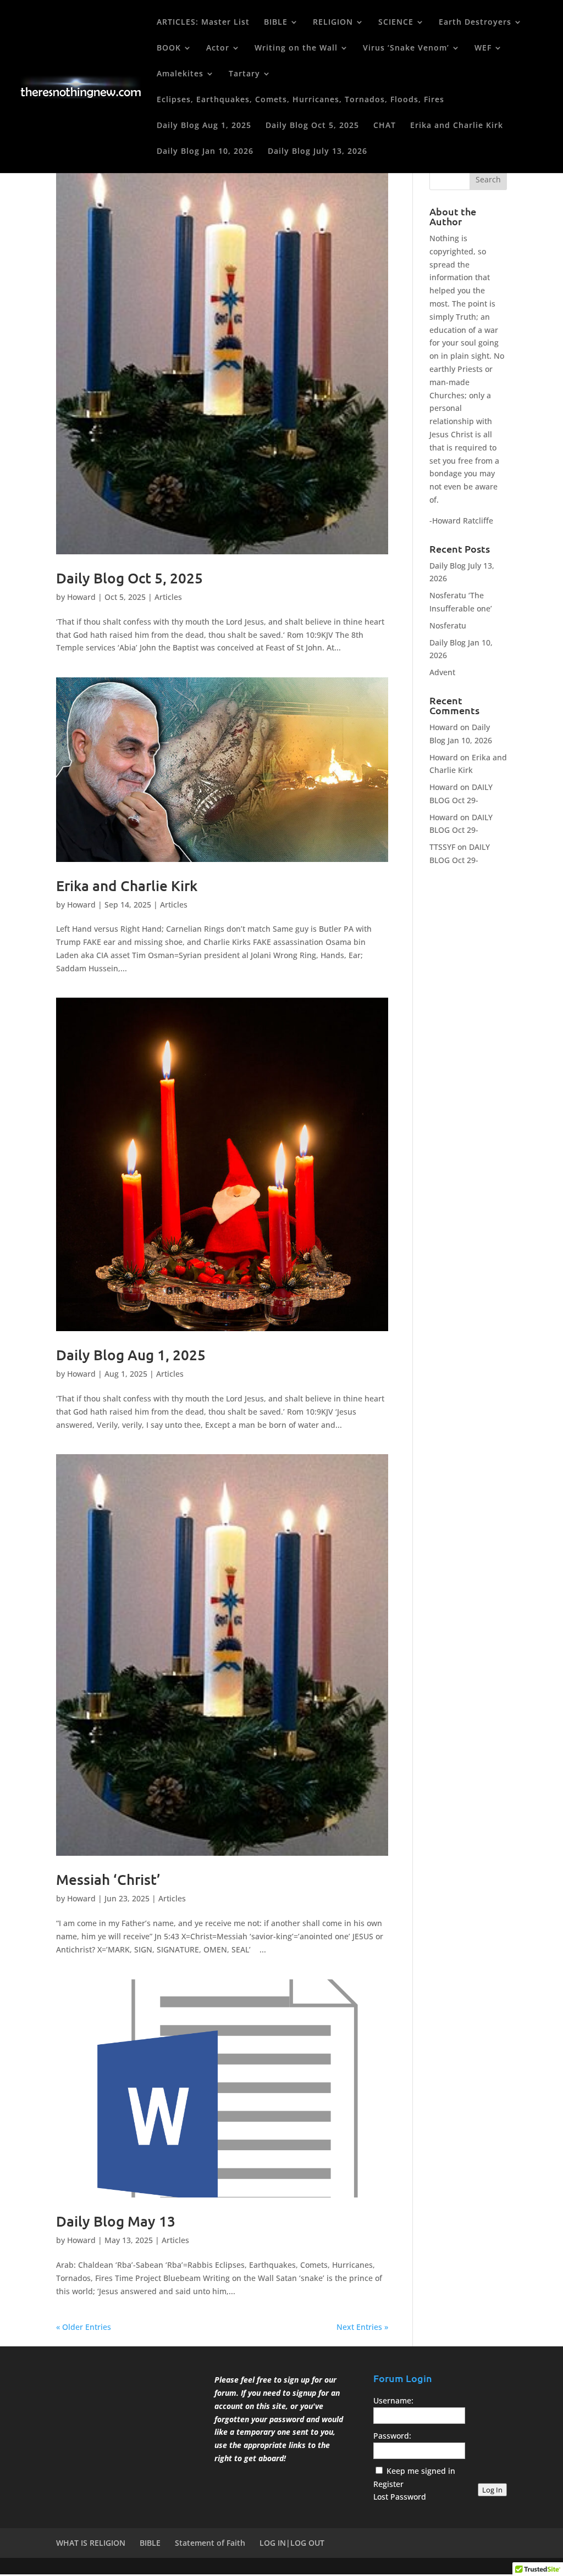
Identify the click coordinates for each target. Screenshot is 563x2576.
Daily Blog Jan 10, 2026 (205, 152)
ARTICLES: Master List (203, 23)
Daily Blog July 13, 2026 (318, 152)
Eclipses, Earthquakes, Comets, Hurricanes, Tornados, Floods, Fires (300, 100)
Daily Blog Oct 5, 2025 (312, 126)
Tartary (244, 74)
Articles (168, 597)
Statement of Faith (210, 2543)
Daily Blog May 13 (116, 2221)
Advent (442, 672)
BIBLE (276, 23)
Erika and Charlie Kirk (457, 126)
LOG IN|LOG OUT (292, 2543)
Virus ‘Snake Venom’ (406, 48)
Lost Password (400, 2497)
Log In (492, 2490)
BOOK (169, 48)
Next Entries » (362, 2327)
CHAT (385, 126)
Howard (81, 597)
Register (388, 2484)
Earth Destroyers (475, 23)
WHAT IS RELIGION (91, 2543)
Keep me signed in (421, 2471)
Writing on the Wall (296, 48)
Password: (392, 2436)
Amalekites (180, 74)
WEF (483, 48)
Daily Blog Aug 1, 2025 (204, 126)
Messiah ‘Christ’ (108, 1879)
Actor (218, 48)
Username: (393, 2400)
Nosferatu (448, 625)
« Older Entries (84, 2327)
